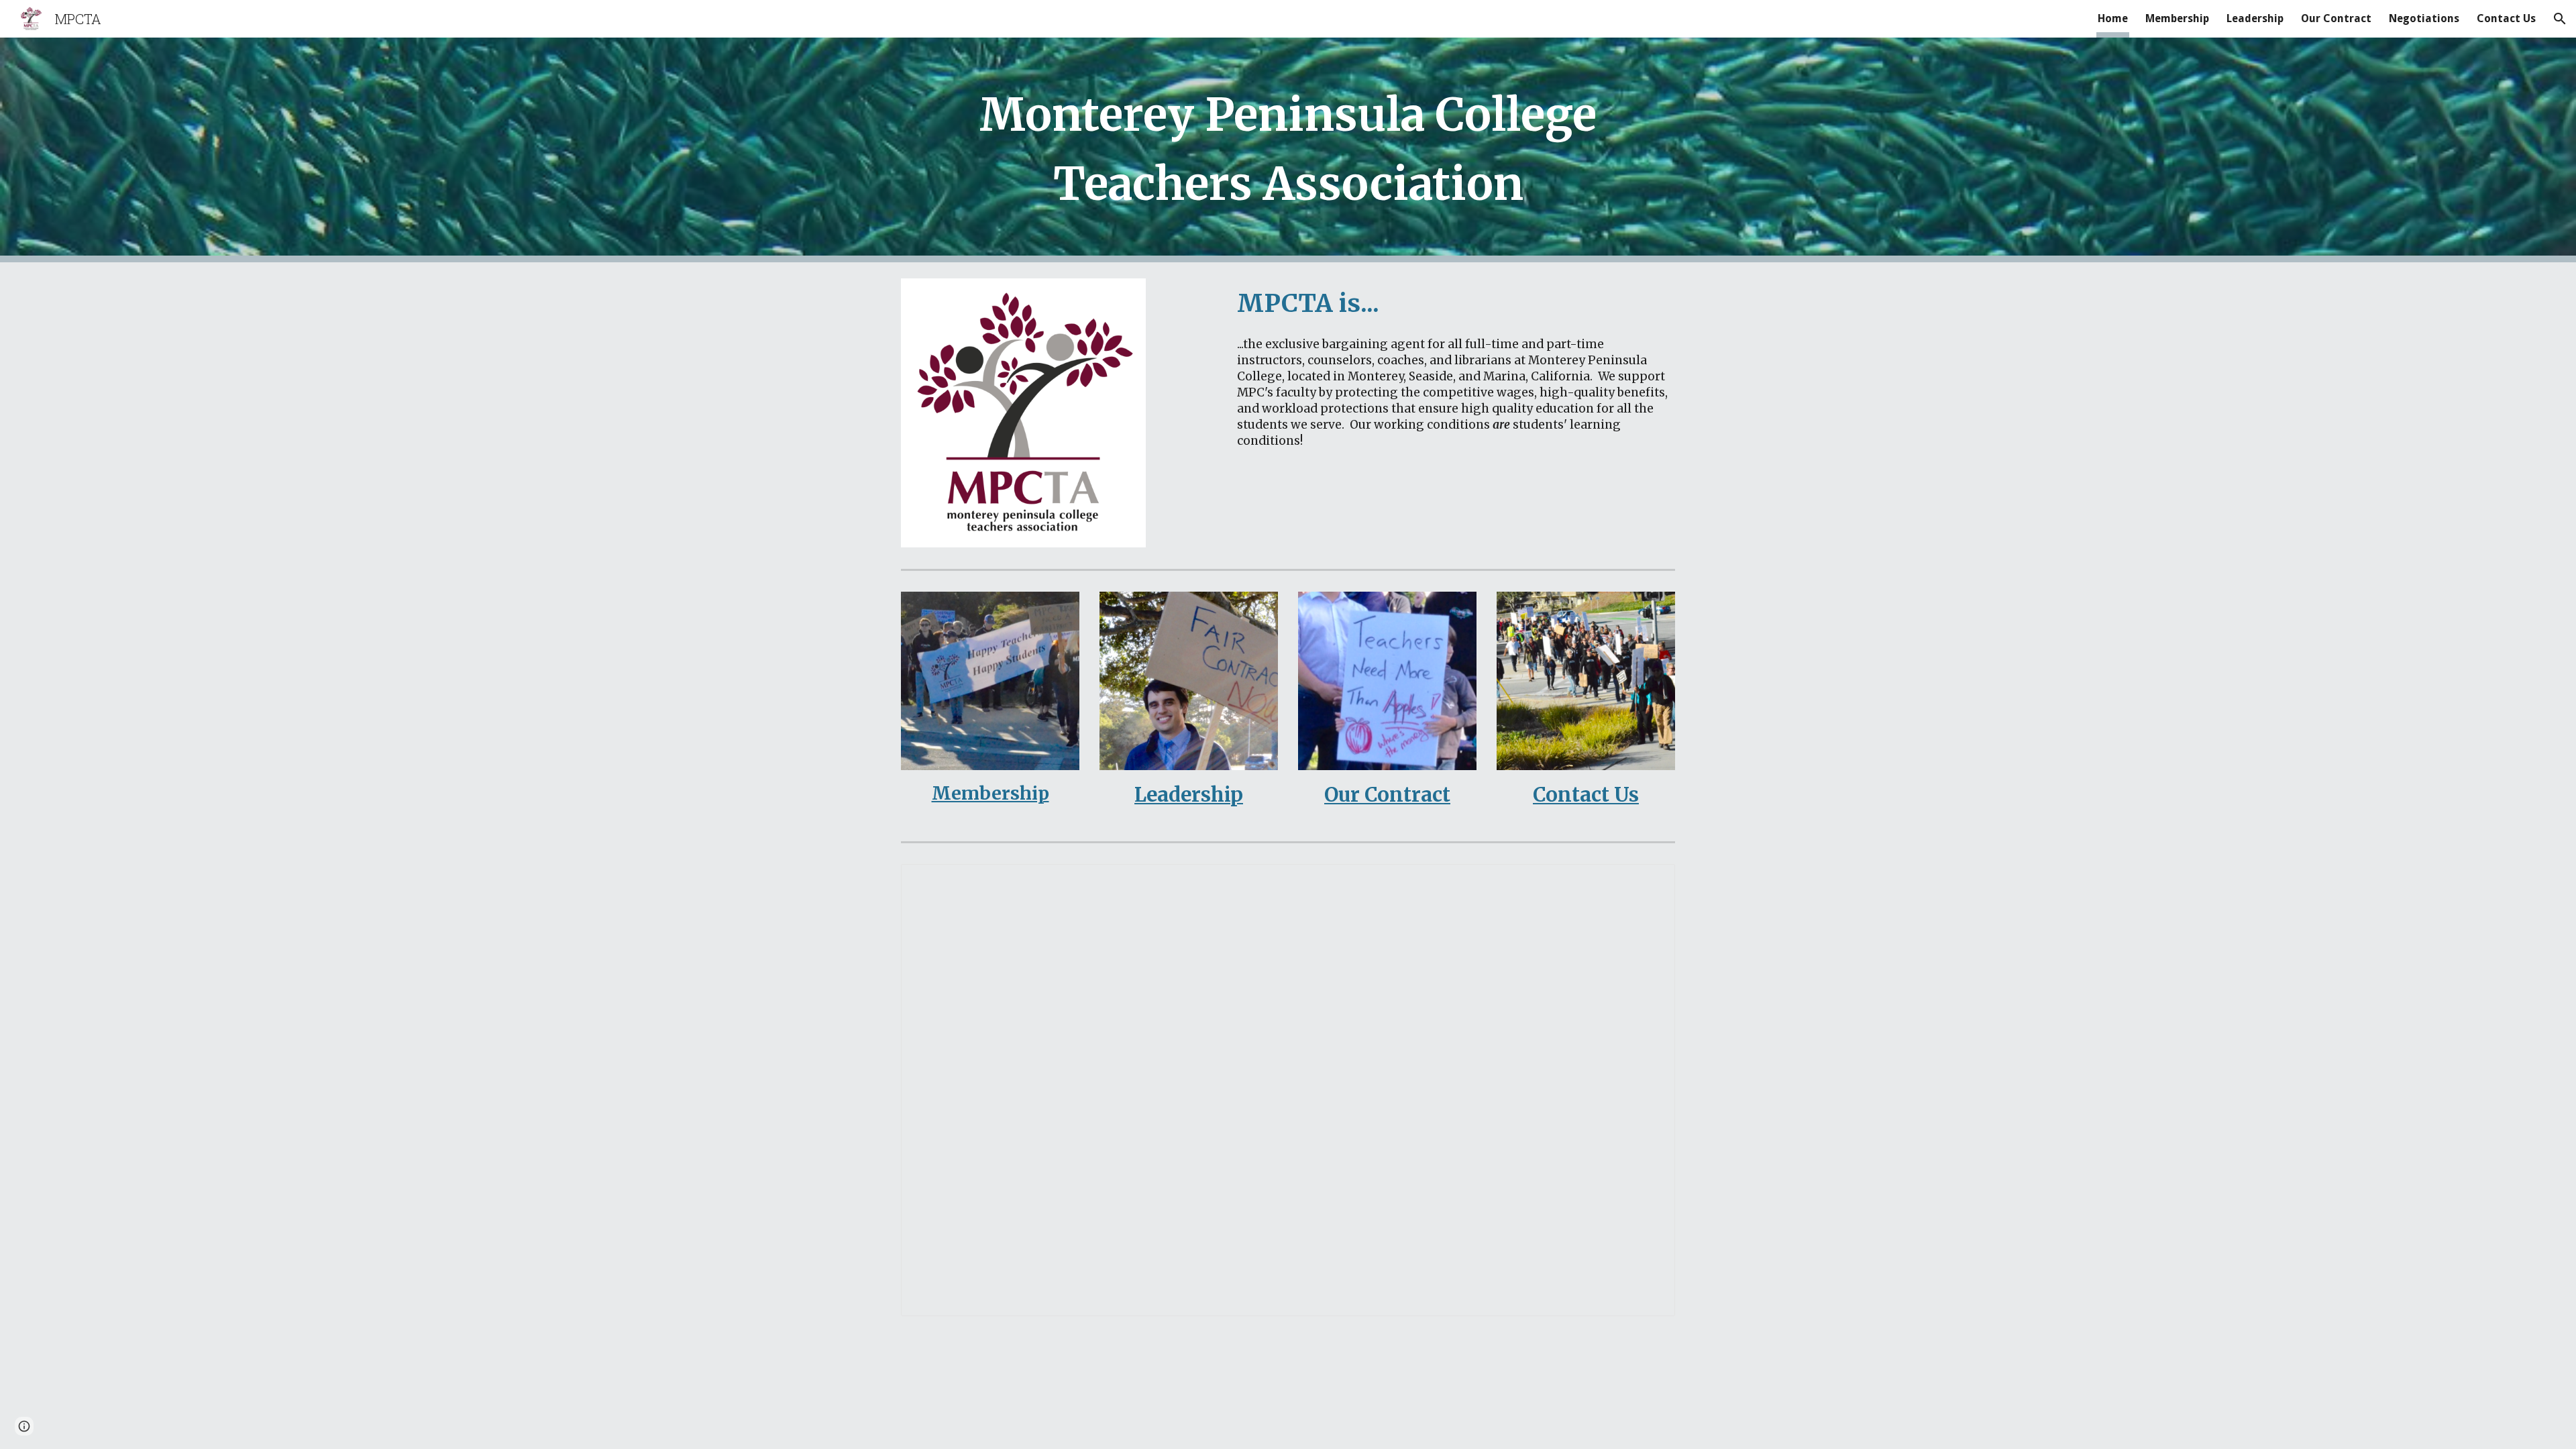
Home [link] (2113, 18)
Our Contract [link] (2336, 18)
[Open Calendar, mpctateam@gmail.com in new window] (1650, 881)
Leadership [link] (2255, 18)
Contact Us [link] (2506, 18)
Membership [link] (2177, 18)
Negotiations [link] (2424, 18)
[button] (2560, 19)
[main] (1288, 150)
